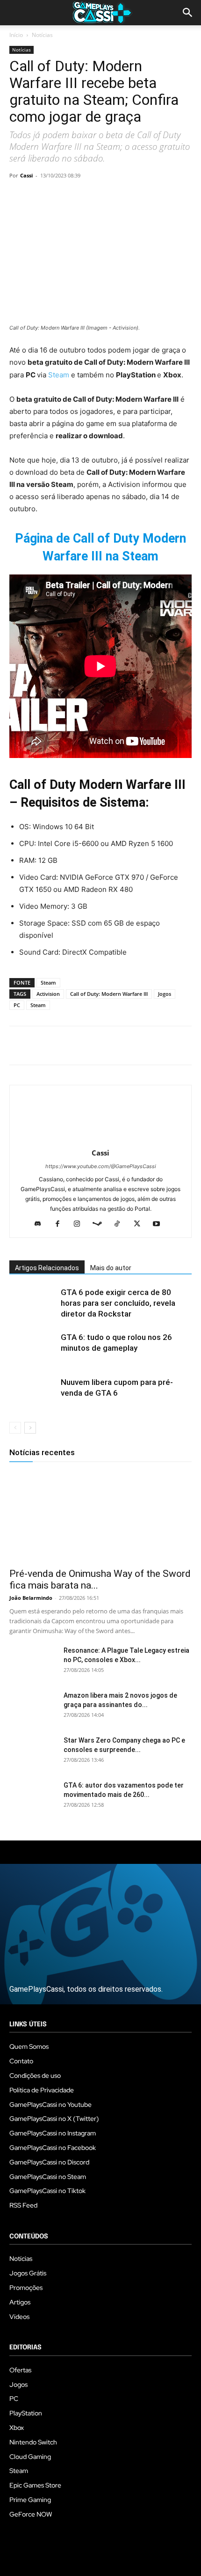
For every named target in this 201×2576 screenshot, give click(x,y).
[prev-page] (15, 1428)
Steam (60, 375)
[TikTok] (121, 1224)
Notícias (42, 35)
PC (17, 1005)
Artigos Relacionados (47, 1268)
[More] (127, 197)
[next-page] (30, 1428)
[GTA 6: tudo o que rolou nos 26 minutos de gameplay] (33, 1348)
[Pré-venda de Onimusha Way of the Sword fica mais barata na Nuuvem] (100, 1517)
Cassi (26, 175)
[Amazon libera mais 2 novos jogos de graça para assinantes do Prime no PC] (33, 1707)
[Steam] (101, 1224)
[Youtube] (160, 1224)
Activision (48, 994)
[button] (188, 13)
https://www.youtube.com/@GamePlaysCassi (101, 1166)
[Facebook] (19, 197)
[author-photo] (100, 1140)
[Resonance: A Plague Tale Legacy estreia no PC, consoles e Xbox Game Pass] (33, 1662)
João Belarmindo (31, 1598)
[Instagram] (81, 1224)
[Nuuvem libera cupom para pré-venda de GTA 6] (33, 1393)
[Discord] (41, 1224)
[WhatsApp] (83, 197)
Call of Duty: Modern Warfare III (109, 994)
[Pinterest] (62, 197)
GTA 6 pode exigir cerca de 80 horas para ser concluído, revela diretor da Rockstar (118, 1303)
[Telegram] (105, 197)
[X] (40, 197)
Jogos (165, 994)
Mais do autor (111, 1268)
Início (16, 35)
